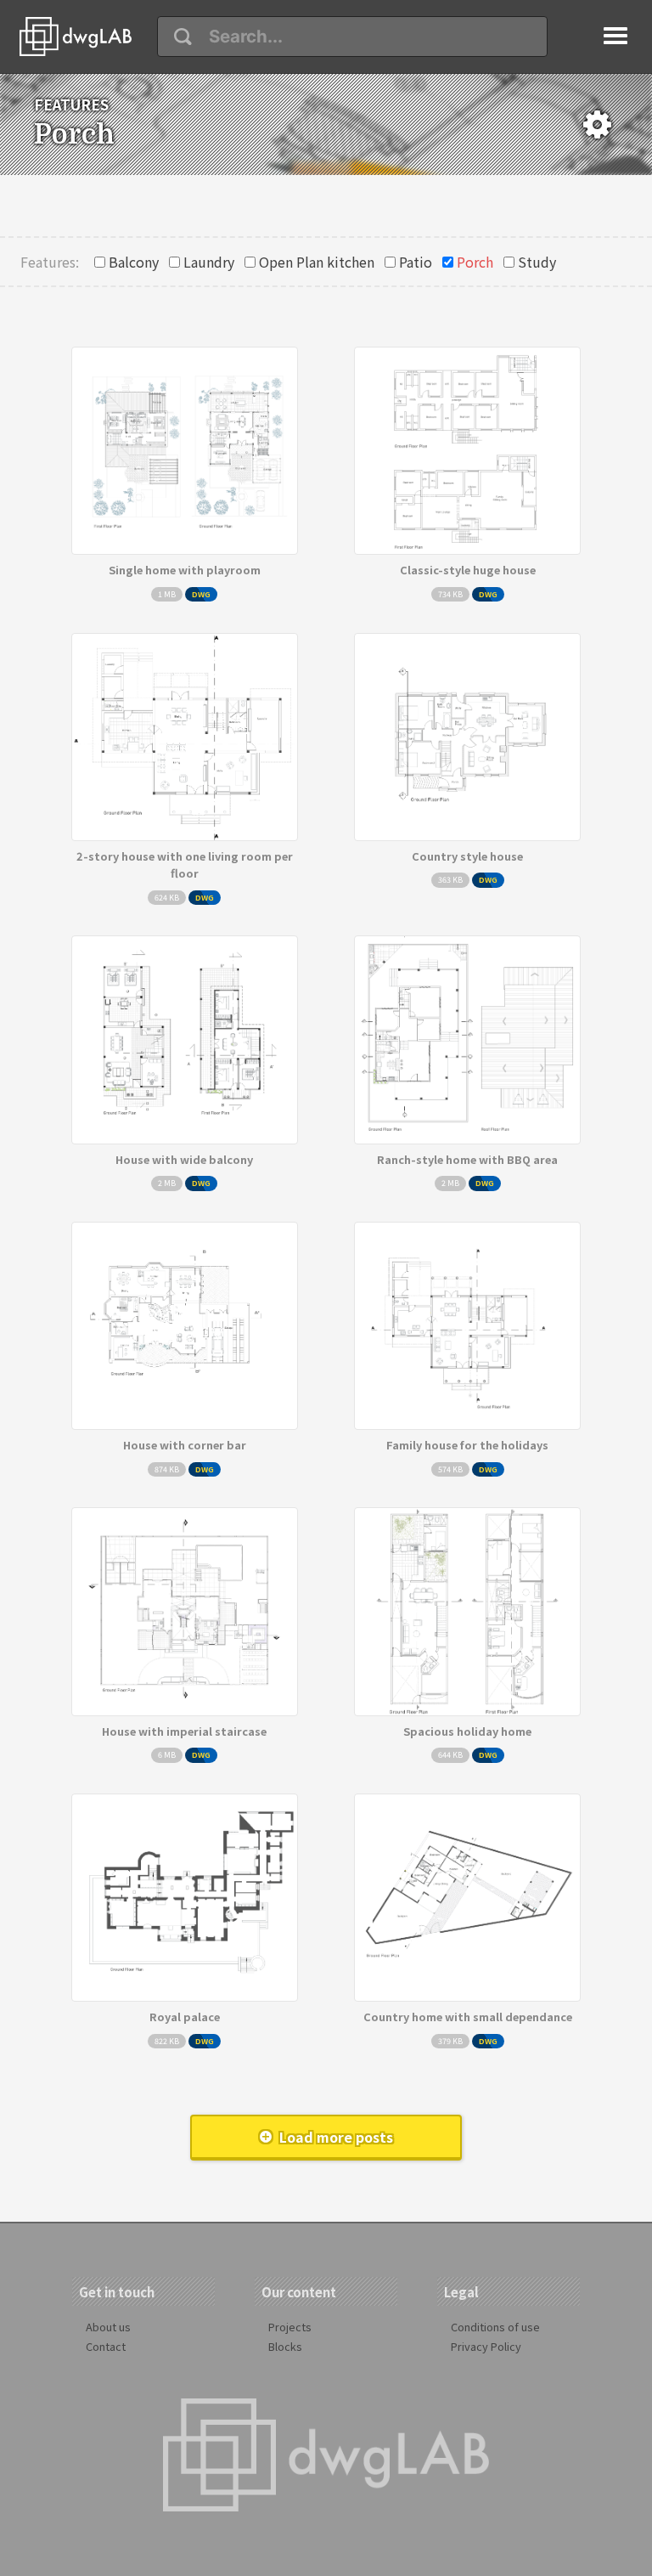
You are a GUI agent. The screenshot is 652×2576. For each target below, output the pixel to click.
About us (108, 2327)
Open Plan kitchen (317, 262)
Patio (416, 262)
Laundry (209, 262)
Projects (290, 2327)
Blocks (285, 2346)
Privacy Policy (486, 2346)
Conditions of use (495, 2327)
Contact (106, 2346)
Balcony (134, 262)
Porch (475, 262)
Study (537, 262)
